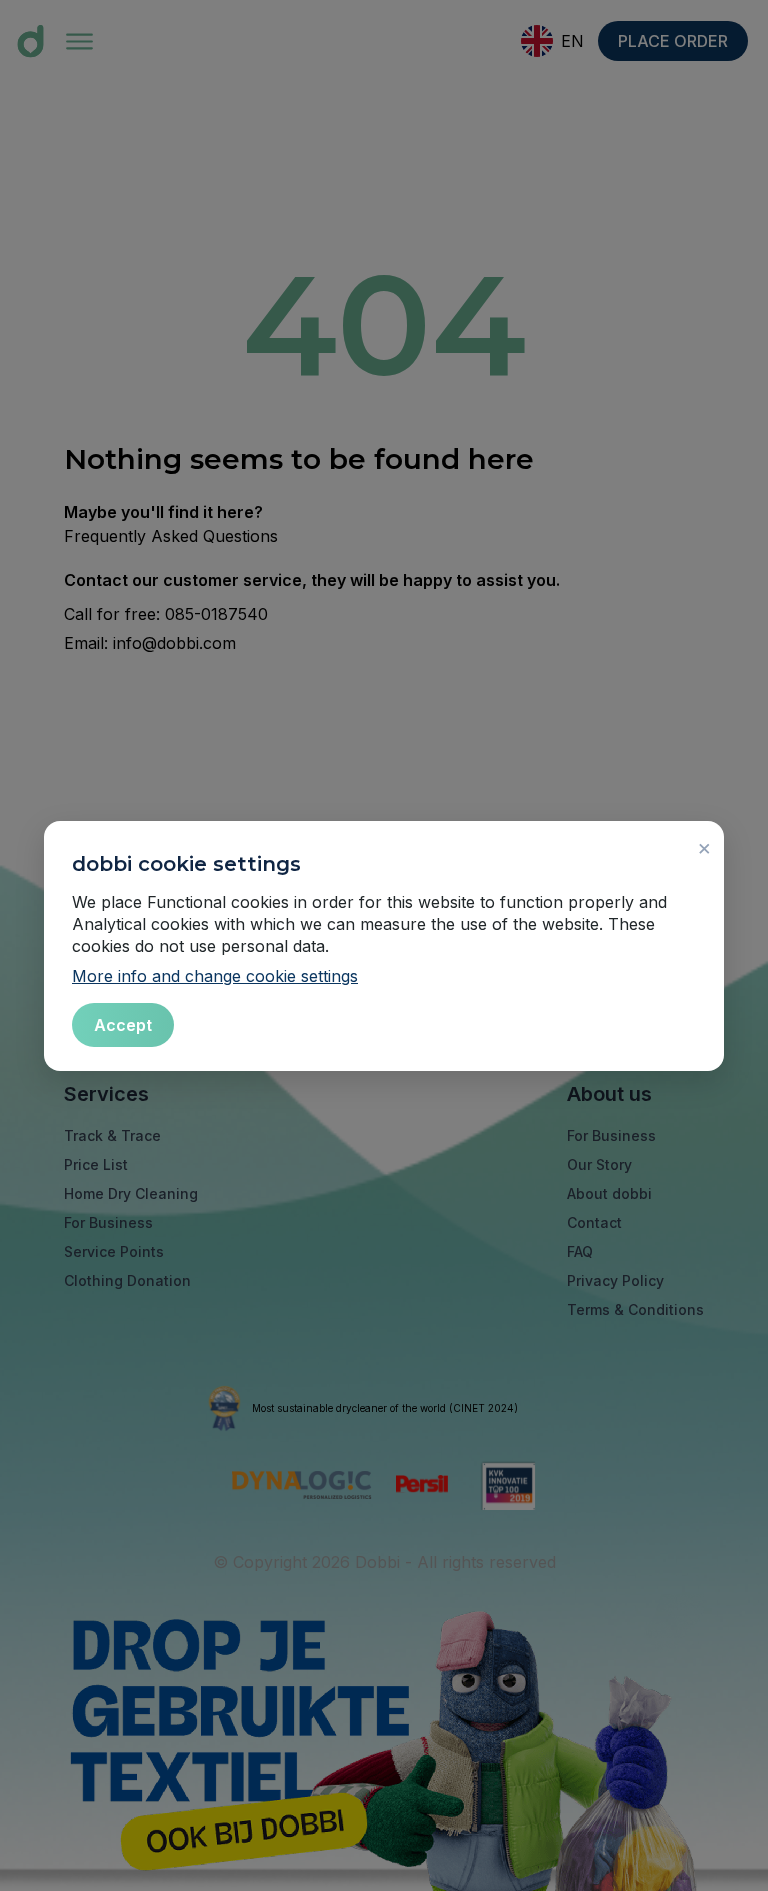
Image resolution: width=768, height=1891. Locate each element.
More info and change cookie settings (215, 976)
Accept (123, 1025)
